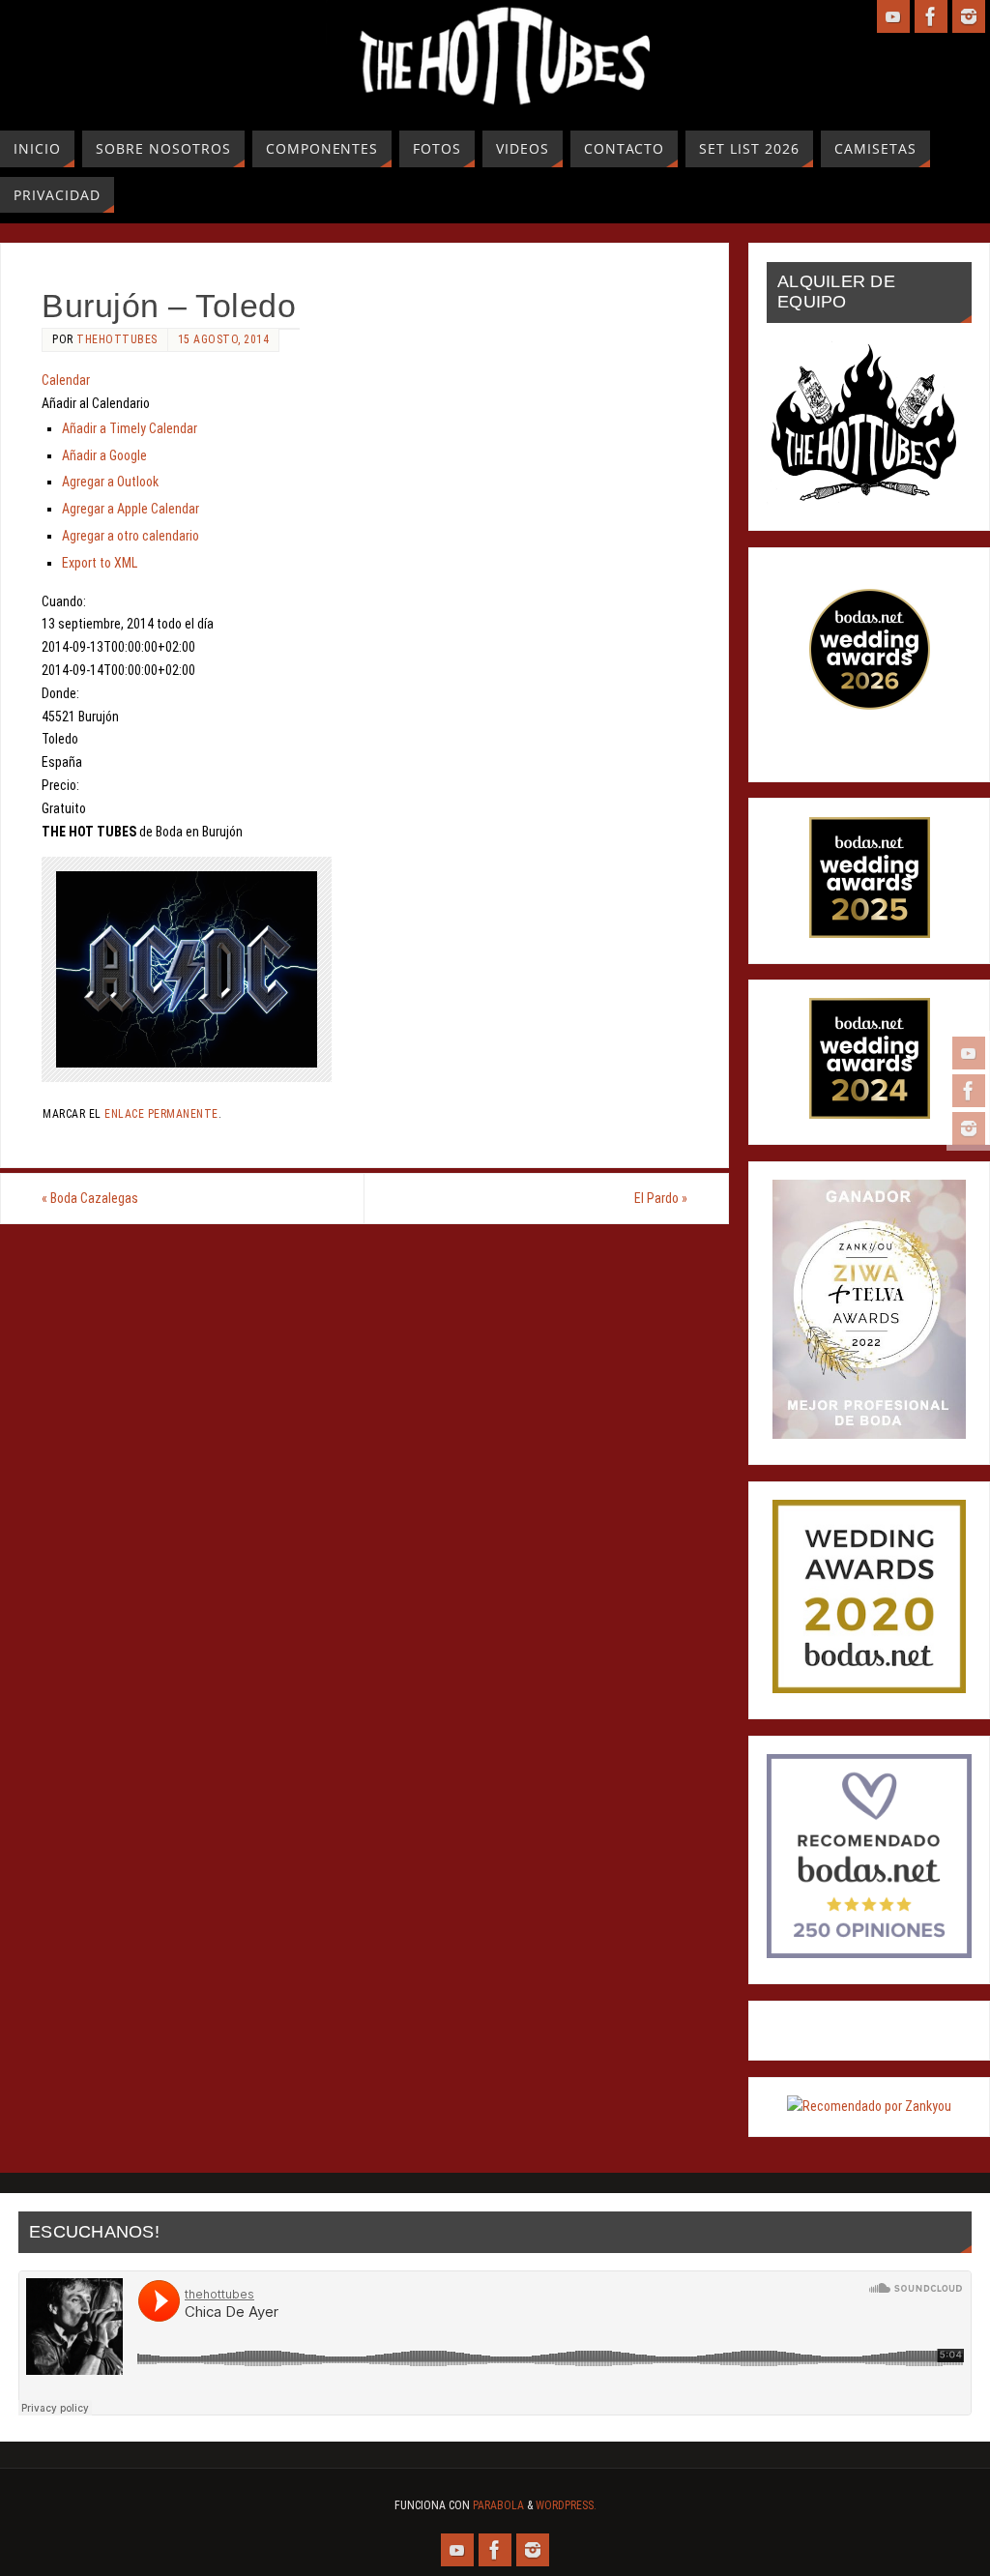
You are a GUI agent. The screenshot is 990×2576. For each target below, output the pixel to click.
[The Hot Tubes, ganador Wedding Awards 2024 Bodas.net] (870, 1114)
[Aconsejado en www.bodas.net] (869, 1953)
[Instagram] (969, 1128)
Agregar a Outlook (110, 482)
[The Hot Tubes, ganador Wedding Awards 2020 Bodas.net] (869, 1688)
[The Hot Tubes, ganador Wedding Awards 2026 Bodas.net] (870, 705)
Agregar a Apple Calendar (131, 509)
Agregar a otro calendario (131, 536)
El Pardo (661, 1198)
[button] (96, 403)
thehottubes (117, 339)
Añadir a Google (104, 455)
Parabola (498, 2505)
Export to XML (100, 563)
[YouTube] (969, 1053)
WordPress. (566, 2505)
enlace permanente (161, 1114)
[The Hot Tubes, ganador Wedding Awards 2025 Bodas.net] (870, 933)
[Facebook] (969, 1091)
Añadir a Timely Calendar (130, 428)
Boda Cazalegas (90, 1198)
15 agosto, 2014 (224, 339)
